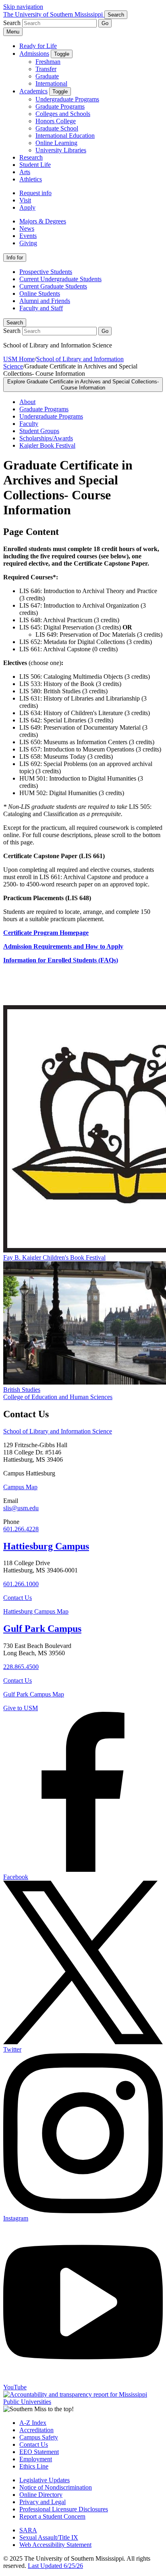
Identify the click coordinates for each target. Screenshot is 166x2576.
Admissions (34, 54)
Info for (15, 258)
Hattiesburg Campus (46, 1546)
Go (105, 23)
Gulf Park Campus (42, 1629)
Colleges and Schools (63, 114)
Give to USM (21, 1708)
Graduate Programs (60, 106)
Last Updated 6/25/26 (55, 2566)
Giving (28, 243)
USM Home (19, 359)
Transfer (46, 69)
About (27, 402)
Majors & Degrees (43, 221)
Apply (27, 207)
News (27, 228)
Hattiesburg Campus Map (36, 1611)
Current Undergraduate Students (60, 279)
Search (15, 323)
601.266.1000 (21, 1584)
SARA (28, 2530)
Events (28, 236)
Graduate (47, 76)
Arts (25, 172)
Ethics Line (34, 2466)
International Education (65, 136)
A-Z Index (33, 2423)
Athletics (31, 179)
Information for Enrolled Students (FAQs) (61, 960)
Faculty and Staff (41, 308)
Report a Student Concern (52, 2516)
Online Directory (41, 2495)
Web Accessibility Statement (55, 2545)
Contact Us (18, 1598)
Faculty (29, 424)
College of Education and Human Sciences (58, 1397)
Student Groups (39, 431)
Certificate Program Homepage (46, 933)
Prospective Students (46, 272)
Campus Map (20, 1487)
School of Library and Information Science (58, 1431)
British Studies (22, 1390)
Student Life (35, 165)
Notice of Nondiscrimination (56, 2487)
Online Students (40, 294)
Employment (36, 2459)
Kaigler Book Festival (47, 445)
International (51, 83)
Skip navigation (23, 7)
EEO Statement (39, 2452)
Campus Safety (39, 2437)
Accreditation (36, 2430)
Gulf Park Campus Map (34, 1694)
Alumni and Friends (45, 301)
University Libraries (61, 150)
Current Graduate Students (53, 286)
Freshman (48, 62)
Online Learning (56, 143)
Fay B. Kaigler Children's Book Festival (54, 1257)
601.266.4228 (21, 1529)
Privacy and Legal (43, 2502)
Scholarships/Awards (46, 438)
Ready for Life (38, 46)
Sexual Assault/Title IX (49, 2537)
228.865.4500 (21, 1667)
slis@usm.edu (21, 1508)
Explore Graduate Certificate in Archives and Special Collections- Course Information (83, 385)
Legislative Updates (45, 2480)
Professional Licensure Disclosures (64, 2509)
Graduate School (57, 128)
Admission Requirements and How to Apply (63, 946)
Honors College (56, 121)
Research (31, 157)
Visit (25, 200)
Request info (35, 193)
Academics (33, 91)
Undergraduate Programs (67, 99)
